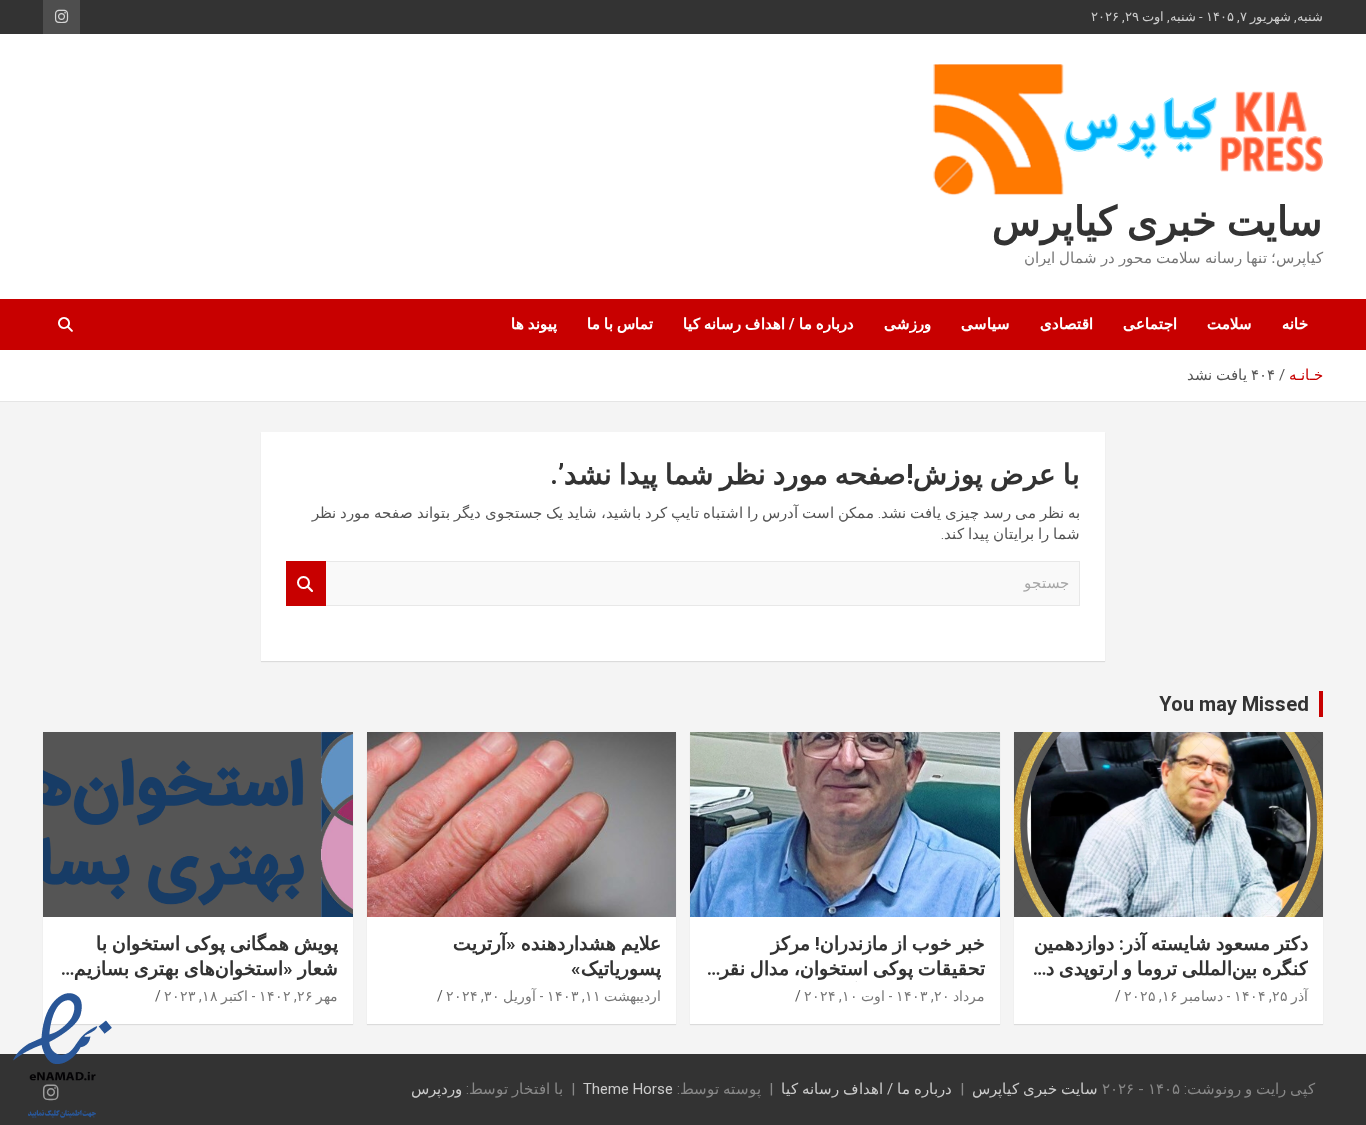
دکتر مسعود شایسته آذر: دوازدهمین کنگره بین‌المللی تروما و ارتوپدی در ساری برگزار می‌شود (1171, 968)
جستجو (306, 583)
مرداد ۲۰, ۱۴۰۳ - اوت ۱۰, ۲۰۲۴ (894, 996)
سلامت (1229, 324)
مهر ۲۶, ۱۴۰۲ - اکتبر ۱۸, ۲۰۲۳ (251, 996)
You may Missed (1234, 704)
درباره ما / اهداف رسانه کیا (768, 324)
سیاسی (985, 324)
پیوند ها (534, 324)
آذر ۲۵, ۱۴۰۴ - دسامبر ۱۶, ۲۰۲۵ (1216, 996)
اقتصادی (1066, 324)
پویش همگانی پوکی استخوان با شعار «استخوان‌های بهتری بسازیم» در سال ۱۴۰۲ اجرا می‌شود (201, 968)
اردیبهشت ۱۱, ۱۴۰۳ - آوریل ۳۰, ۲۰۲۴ (553, 996)
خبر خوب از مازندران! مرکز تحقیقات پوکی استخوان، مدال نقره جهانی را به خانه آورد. (847, 968)
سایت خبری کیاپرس (1157, 221)
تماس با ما (620, 324)
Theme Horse (628, 1089)
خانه (1295, 324)
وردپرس (436, 1089)
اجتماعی (1150, 324)
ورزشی (907, 324)
